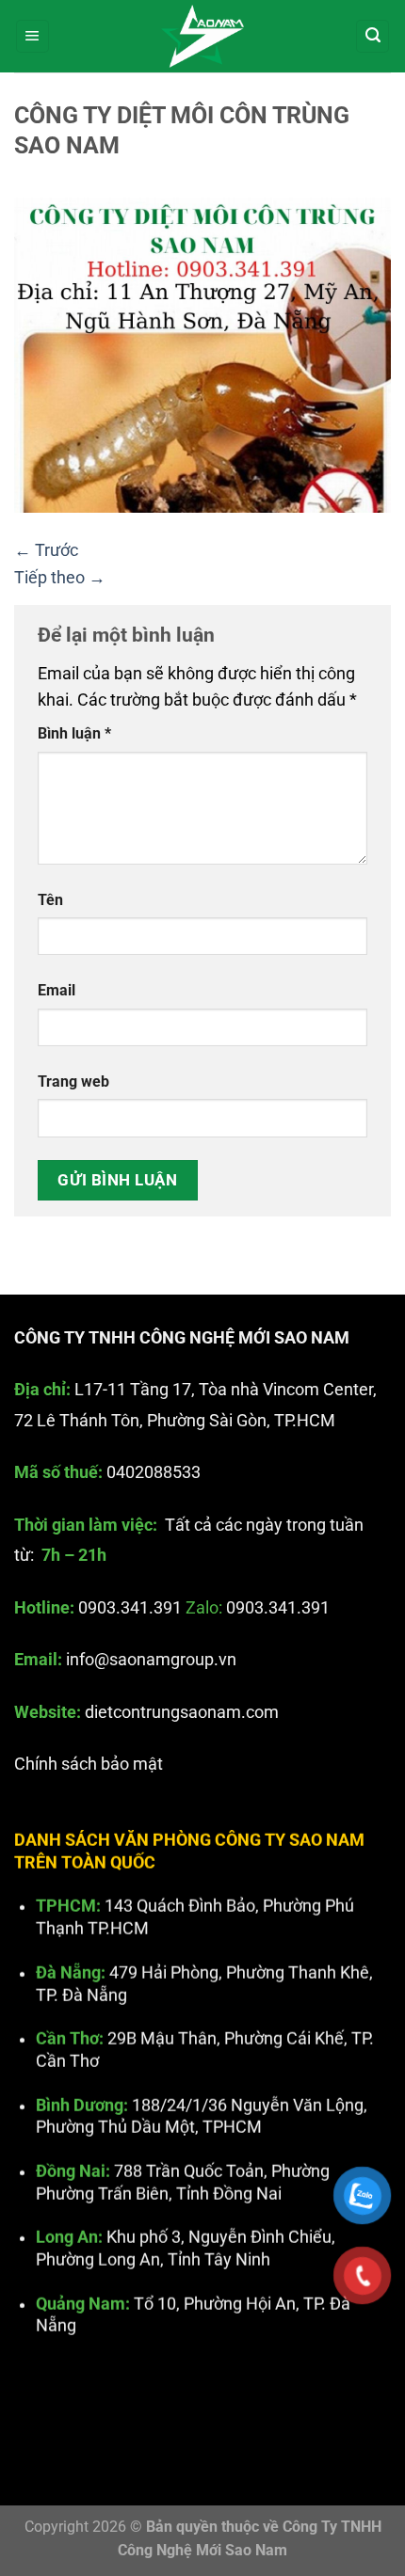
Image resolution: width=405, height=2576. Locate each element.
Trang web (73, 1081)
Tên (50, 900)
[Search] (373, 37)
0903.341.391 (130, 1608)
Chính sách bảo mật (89, 1764)
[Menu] (32, 37)
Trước (46, 550)
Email (57, 990)
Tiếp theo (60, 578)
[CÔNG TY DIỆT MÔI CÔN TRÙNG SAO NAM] (202, 354)
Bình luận (74, 733)
